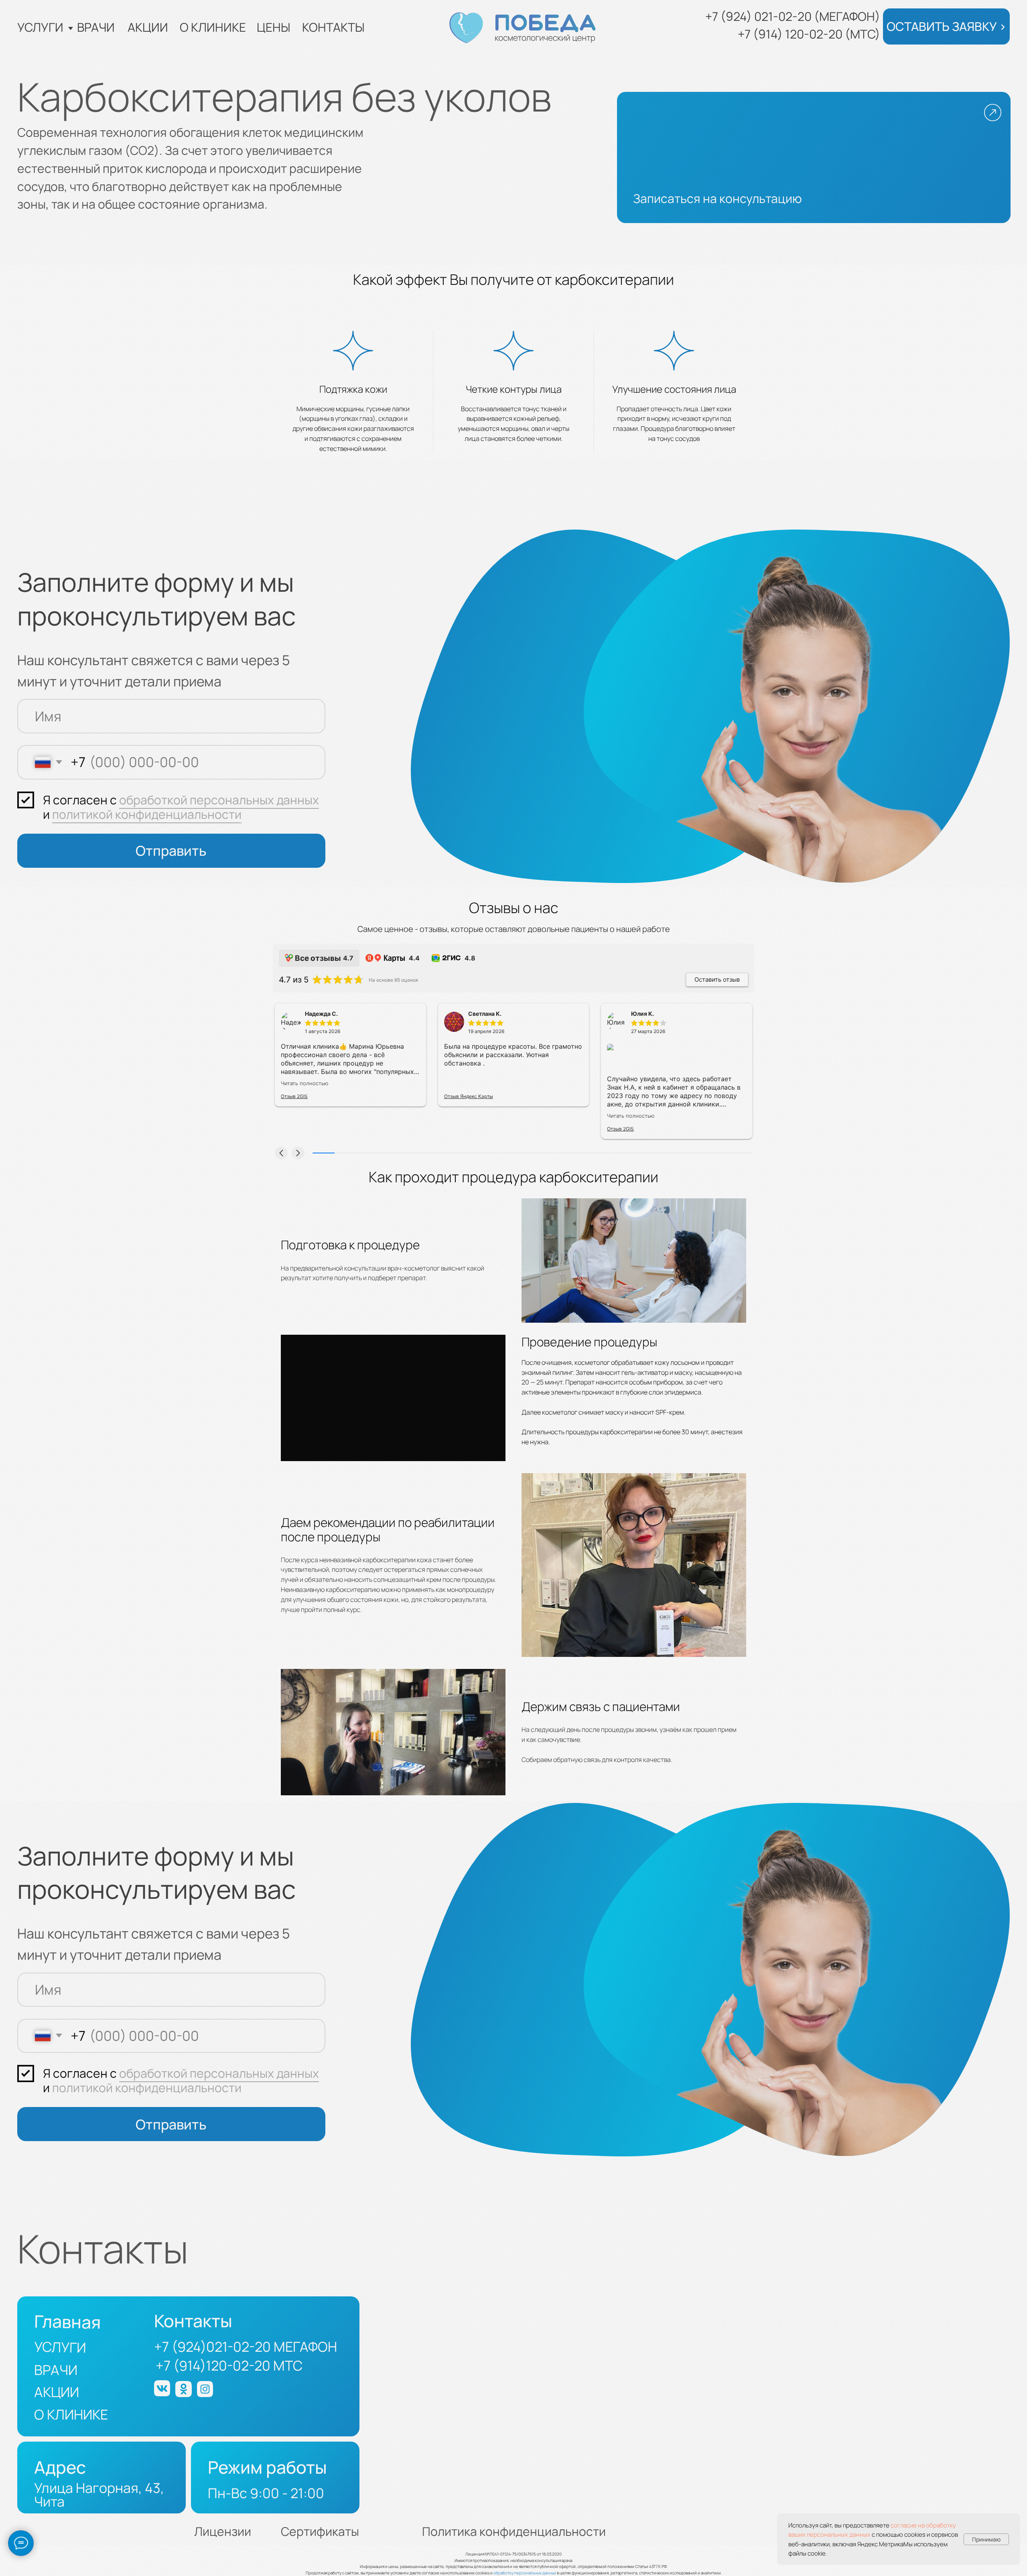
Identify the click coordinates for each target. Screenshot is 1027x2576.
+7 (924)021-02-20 (212, 2347)
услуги (40, 27)
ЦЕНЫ (274, 27)
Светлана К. (485, 1014)
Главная (68, 2322)
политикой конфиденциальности (147, 814)
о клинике (213, 27)
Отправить (171, 851)
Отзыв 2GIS (294, 1096)
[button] (946, 26)
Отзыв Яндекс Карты (469, 1096)
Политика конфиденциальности (514, 2531)
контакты (333, 27)
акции (148, 27)
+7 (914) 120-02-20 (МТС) (809, 34)
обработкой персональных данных (219, 800)
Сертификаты (320, 2531)
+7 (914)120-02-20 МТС (229, 2365)
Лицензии (223, 2531)
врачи (96, 27)
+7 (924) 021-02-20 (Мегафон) (793, 16)
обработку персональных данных (525, 2573)
